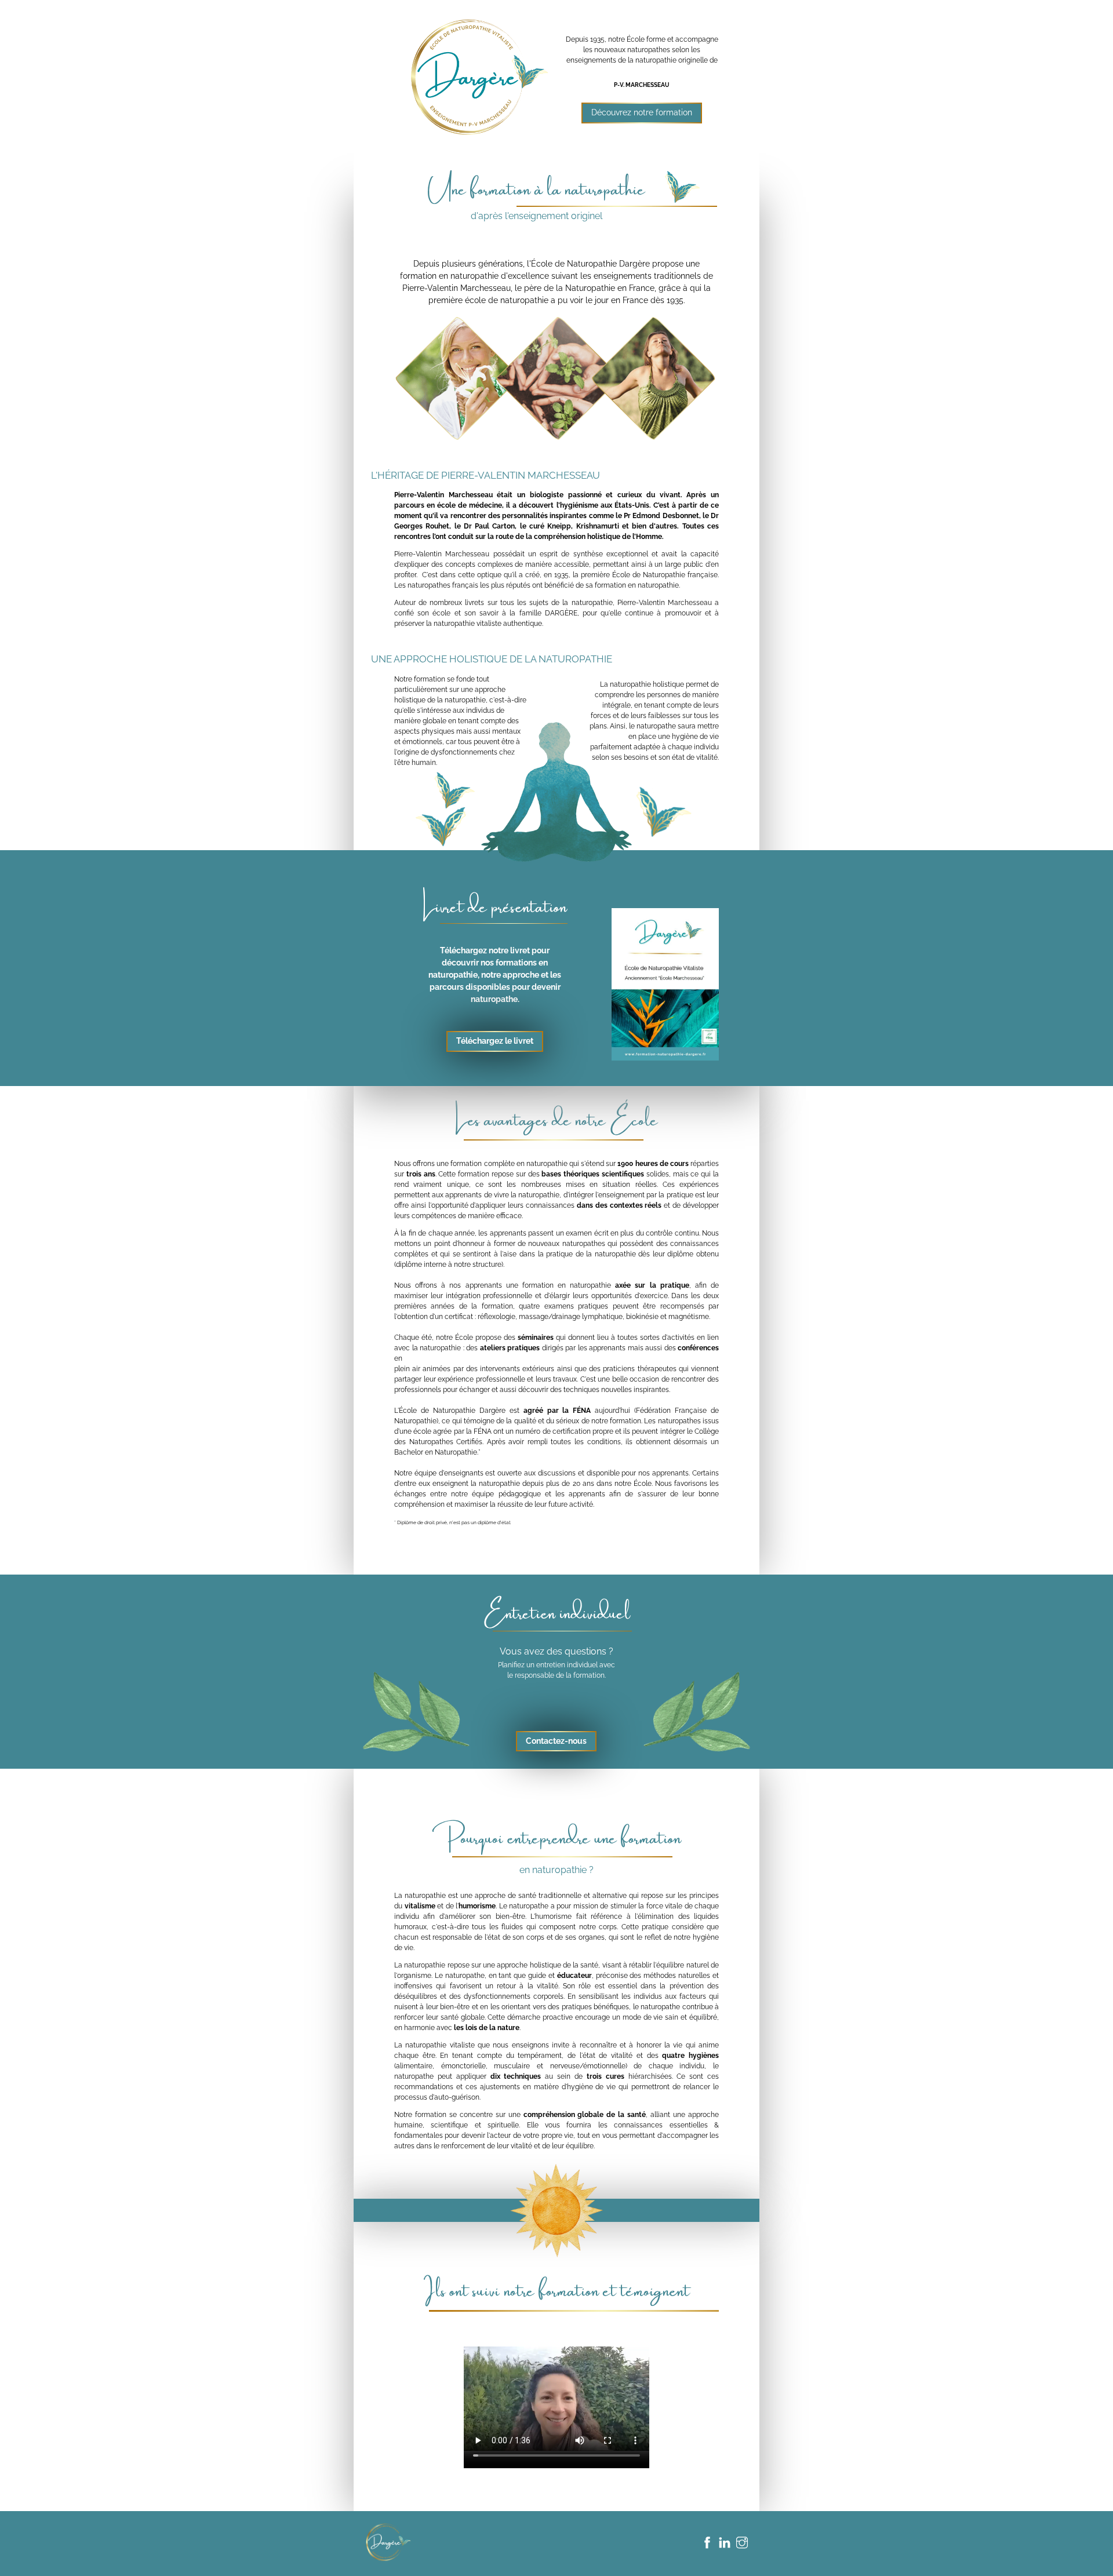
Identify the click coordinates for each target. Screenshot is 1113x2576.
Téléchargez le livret (495, 1041)
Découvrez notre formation (642, 112)
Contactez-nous (556, 1741)
